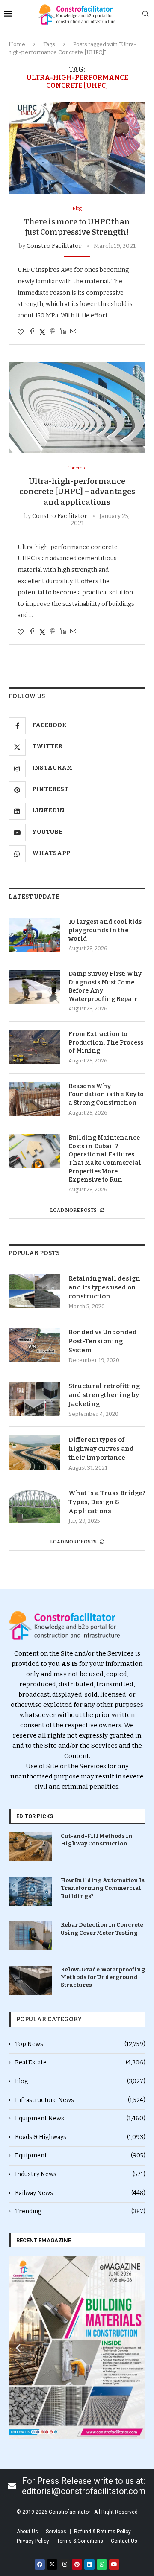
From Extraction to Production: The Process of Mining (106, 1042)
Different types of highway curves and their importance (101, 1449)
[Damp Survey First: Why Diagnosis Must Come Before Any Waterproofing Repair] (34, 987)
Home (17, 44)
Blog (80, 2081)
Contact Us (124, 2541)
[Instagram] (65, 2564)
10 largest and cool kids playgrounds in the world (105, 930)
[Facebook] (40, 2564)
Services (56, 2532)
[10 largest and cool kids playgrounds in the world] (34, 935)
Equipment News (80, 2118)
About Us (27, 2532)
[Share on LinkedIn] (63, 332)
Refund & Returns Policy (102, 2532)
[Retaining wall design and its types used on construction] (34, 1291)
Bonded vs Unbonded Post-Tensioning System (103, 1341)
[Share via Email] (73, 332)
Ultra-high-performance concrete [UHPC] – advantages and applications (77, 492)
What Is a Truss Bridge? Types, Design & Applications (107, 1502)
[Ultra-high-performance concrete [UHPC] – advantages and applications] (77, 407)
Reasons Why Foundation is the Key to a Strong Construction (106, 1094)
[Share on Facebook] (32, 332)
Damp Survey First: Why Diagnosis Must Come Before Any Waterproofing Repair (105, 987)
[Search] (145, 14)
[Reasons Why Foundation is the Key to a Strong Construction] (34, 1099)
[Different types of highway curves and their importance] (34, 1452)
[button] (18, 2348)
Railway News (80, 2193)
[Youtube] (114, 2564)
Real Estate (80, 2062)
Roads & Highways (80, 2137)
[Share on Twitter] (42, 332)
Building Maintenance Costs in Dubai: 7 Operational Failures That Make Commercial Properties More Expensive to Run (105, 1159)
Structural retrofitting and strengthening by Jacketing (104, 1395)
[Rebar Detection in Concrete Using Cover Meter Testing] (30, 1936)
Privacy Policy (33, 2541)
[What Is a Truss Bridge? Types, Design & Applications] (34, 1506)
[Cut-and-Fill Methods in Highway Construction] (30, 1847)
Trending (80, 2211)
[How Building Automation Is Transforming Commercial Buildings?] (30, 1891)
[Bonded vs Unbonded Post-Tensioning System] (34, 1345)
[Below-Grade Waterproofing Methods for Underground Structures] (30, 1980)
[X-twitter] (52, 2564)
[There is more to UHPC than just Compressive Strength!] (77, 148)
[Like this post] (21, 332)
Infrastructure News (80, 2100)
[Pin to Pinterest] (53, 332)
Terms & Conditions (80, 2541)
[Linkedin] (89, 2564)
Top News (80, 2044)
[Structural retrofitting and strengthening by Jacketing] (34, 1399)
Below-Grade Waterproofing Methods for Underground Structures (103, 1977)
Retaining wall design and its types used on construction (104, 1287)
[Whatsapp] (102, 2564)
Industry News (80, 2174)
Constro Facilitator (54, 246)
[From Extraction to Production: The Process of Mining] (34, 1047)
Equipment (80, 2155)
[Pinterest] (77, 2564)
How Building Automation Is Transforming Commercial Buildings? (103, 1888)
